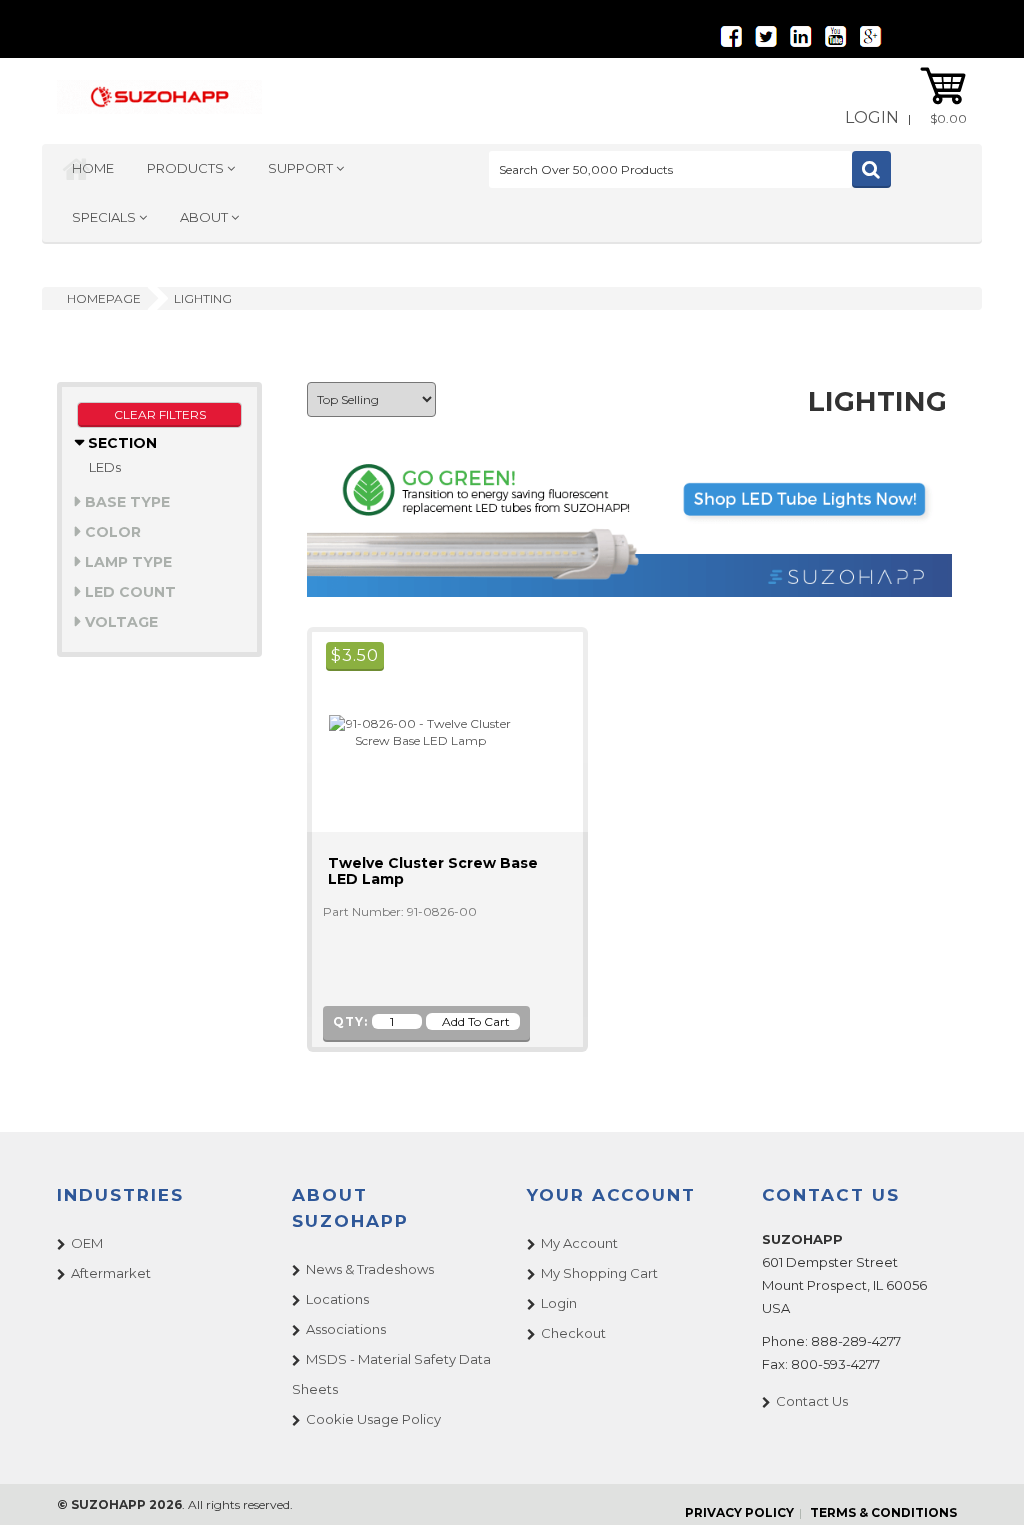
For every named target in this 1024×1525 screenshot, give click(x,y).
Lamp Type (126, 562)
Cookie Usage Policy (373, 1419)
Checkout (573, 1333)
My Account (579, 1243)
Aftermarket (111, 1273)
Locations (337, 1299)
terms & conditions (883, 1512)
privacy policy (739, 1512)
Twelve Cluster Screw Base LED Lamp (433, 871)
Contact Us (812, 1401)
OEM (87, 1243)
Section (120, 443)
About (205, 217)
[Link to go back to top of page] (984, 1485)
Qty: (350, 1021)
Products (187, 168)
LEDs (105, 467)
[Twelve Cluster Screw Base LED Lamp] (412, 730)
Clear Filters (160, 414)
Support (302, 168)
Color (111, 532)
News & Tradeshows (370, 1269)
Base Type (125, 502)
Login (872, 117)
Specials (105, 217)
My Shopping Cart (599, 1273)
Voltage (119, 622)
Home (93, 168)
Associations (346, 1329)
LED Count (128, 592)
